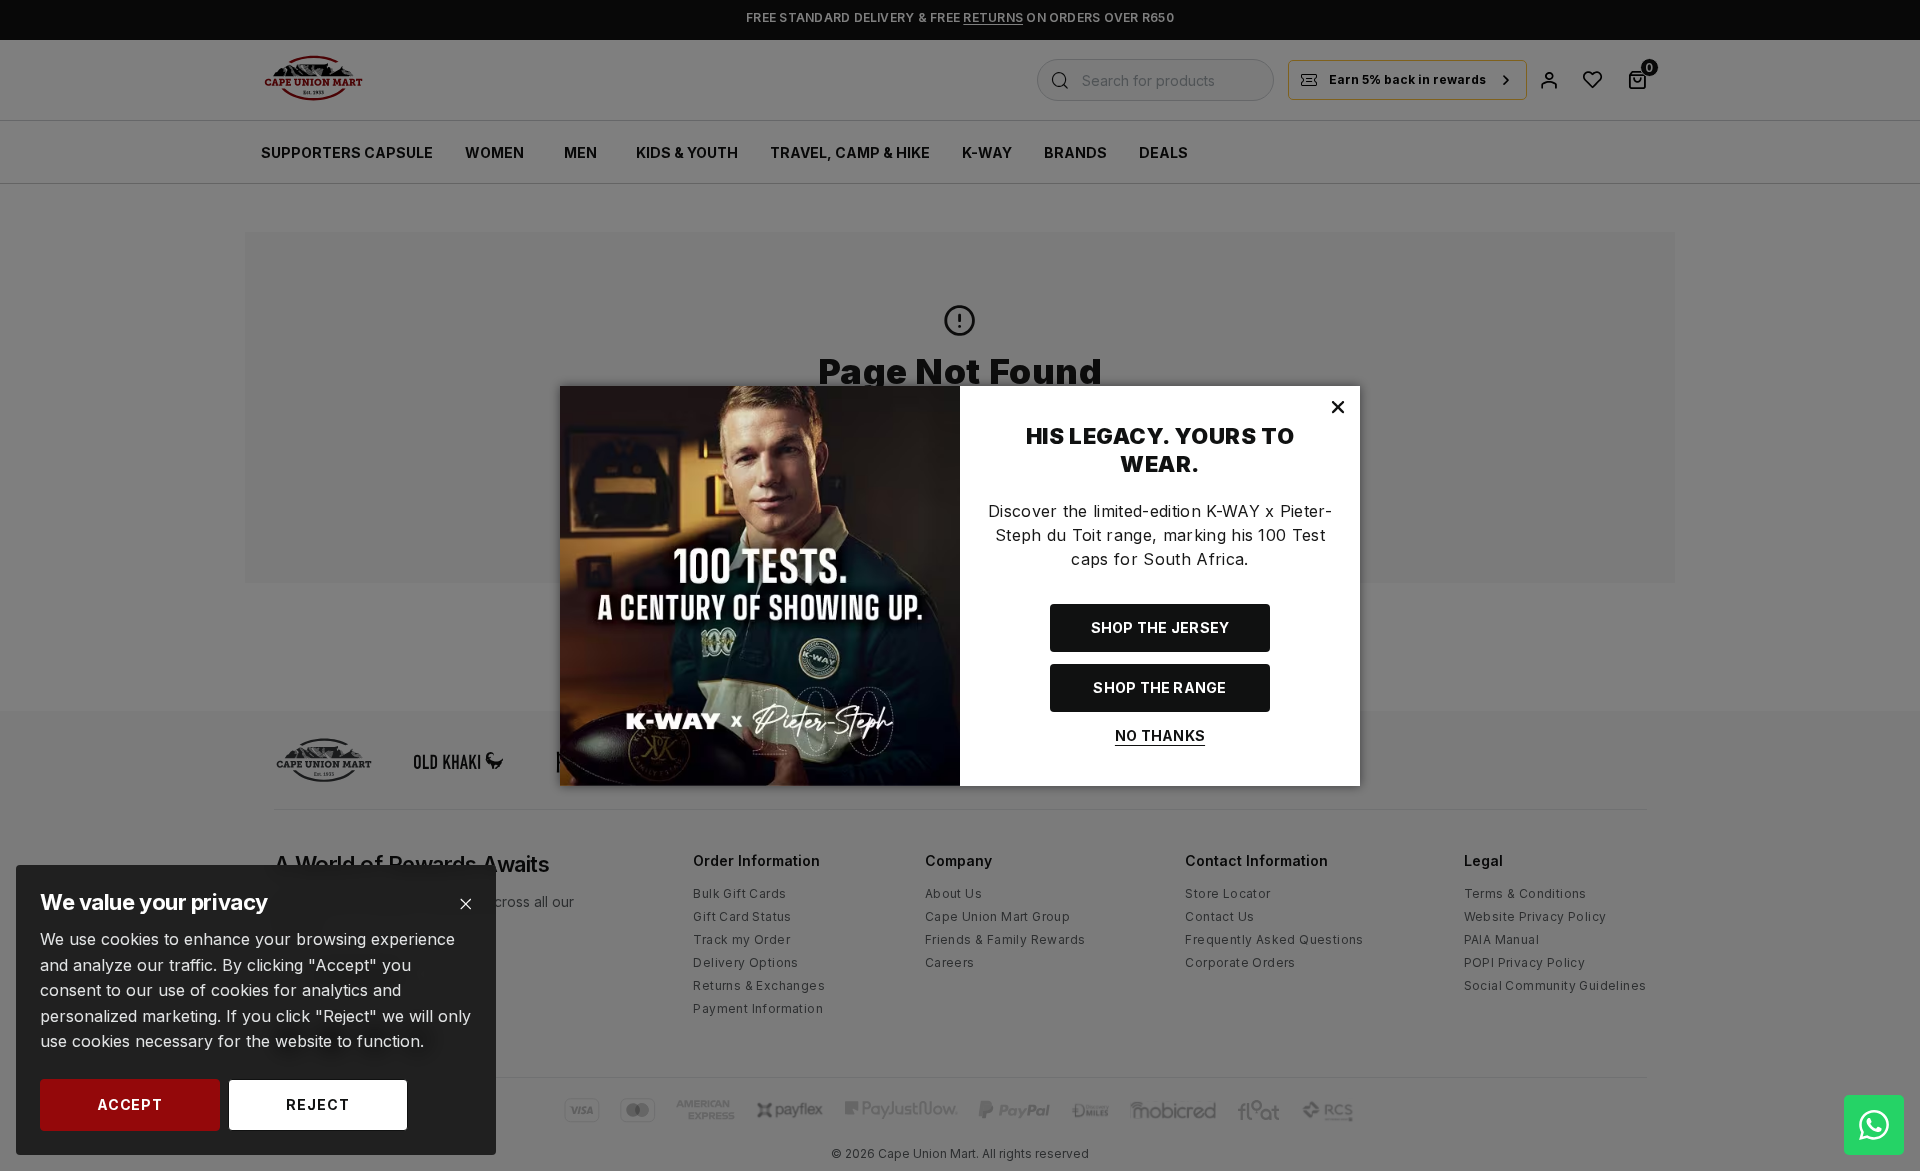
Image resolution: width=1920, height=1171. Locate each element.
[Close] (465, 904)
